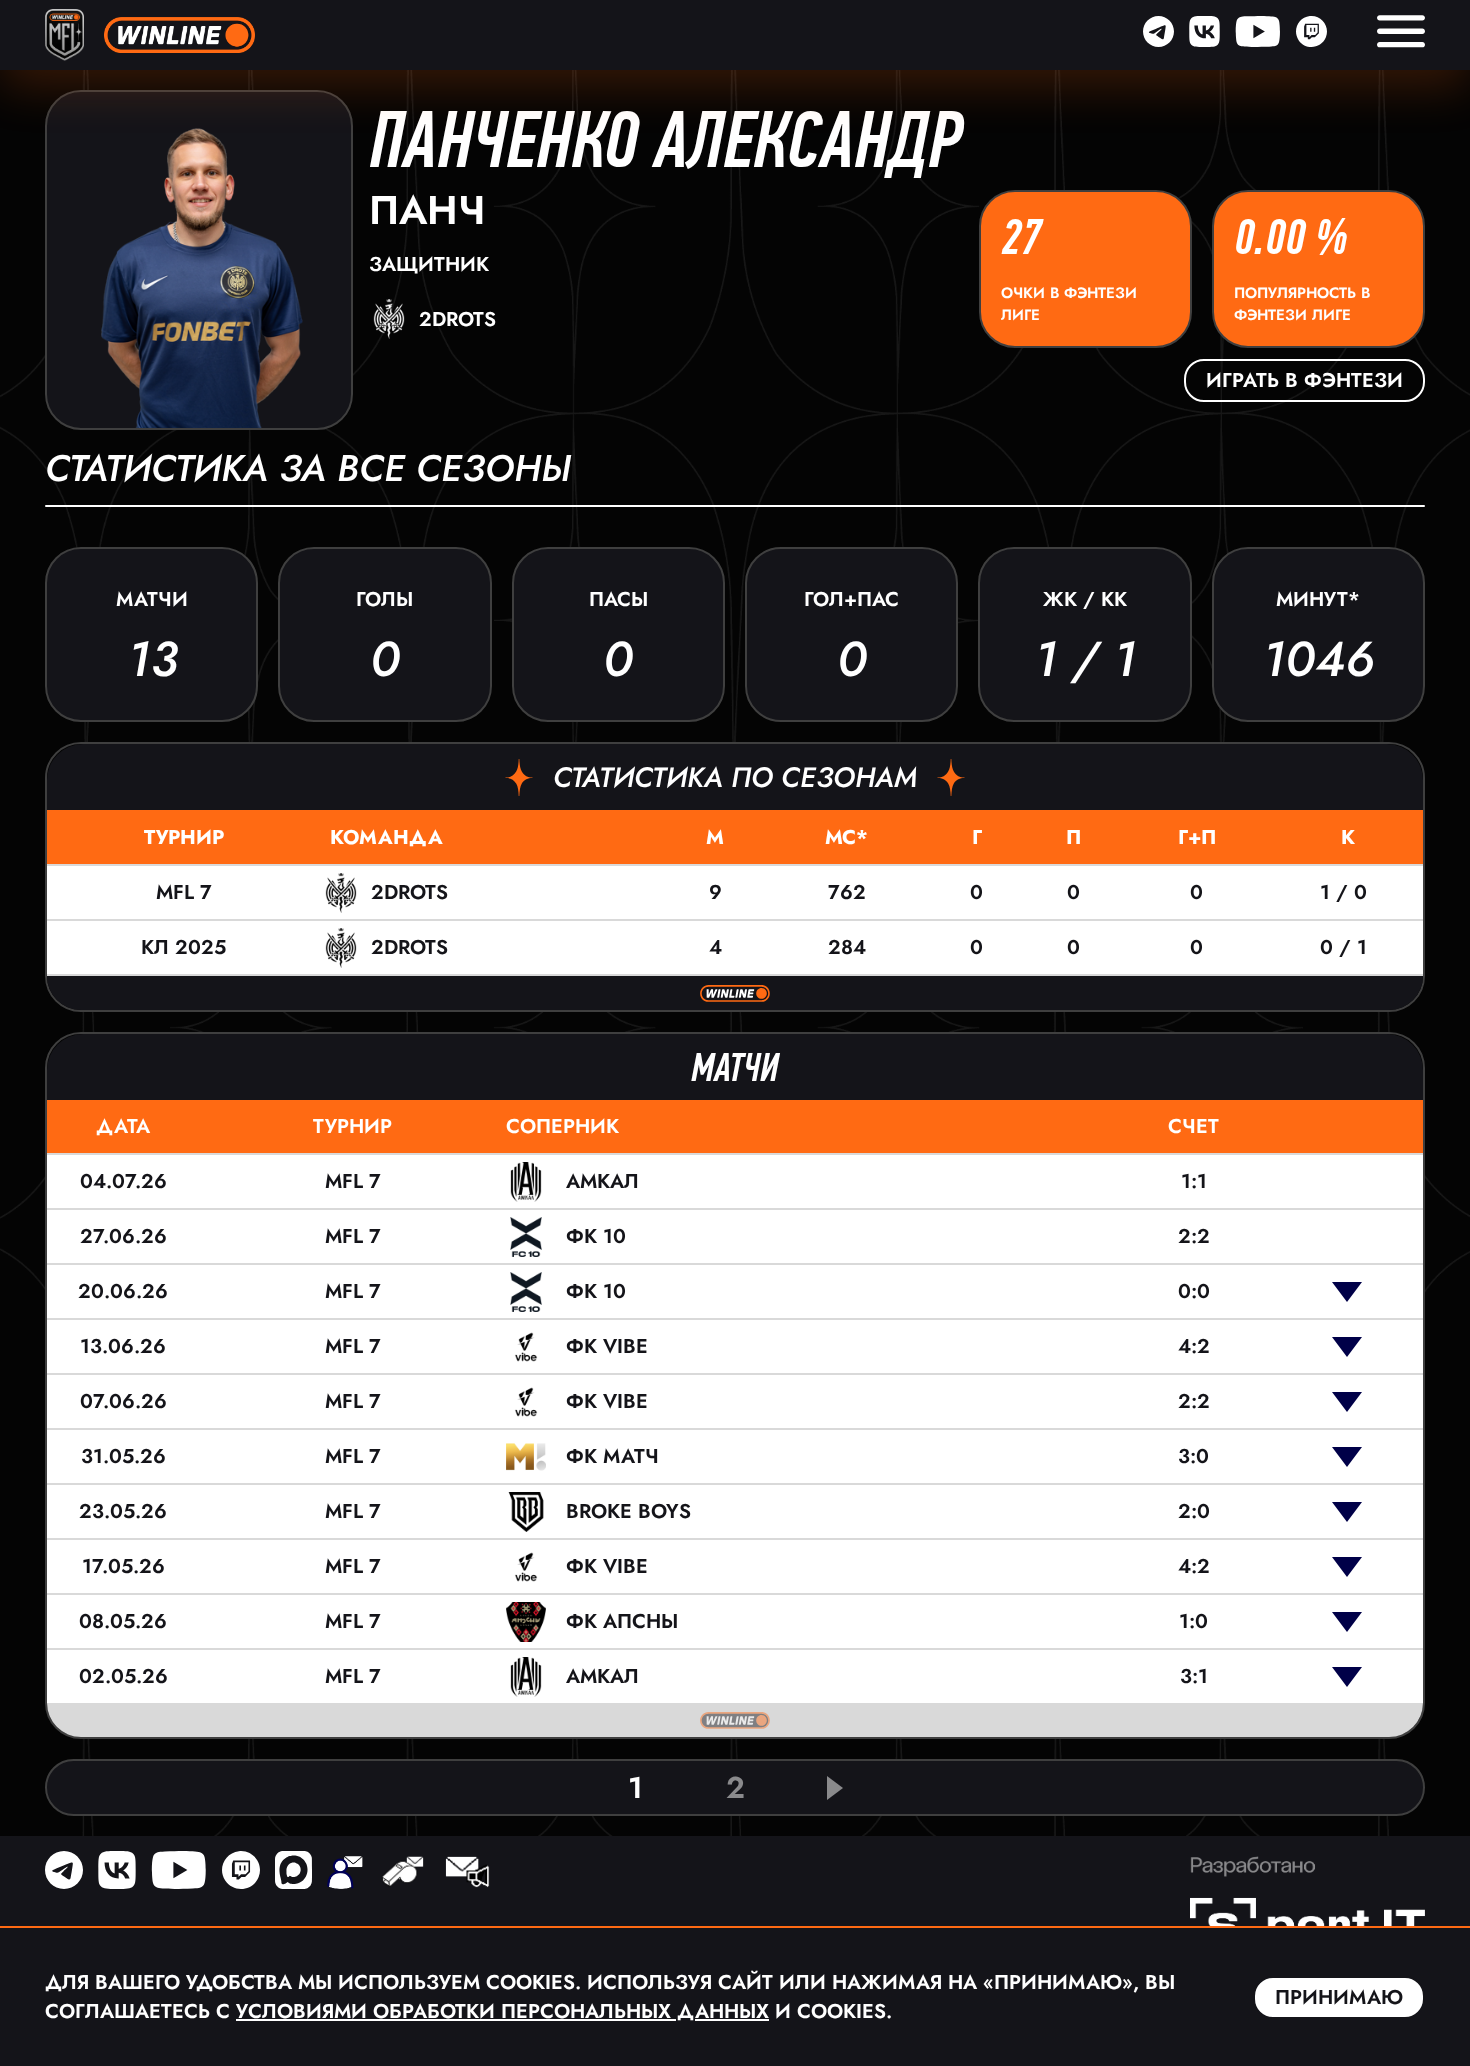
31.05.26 (123, 1456)
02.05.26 (123, 1676)
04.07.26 (123, 1181)
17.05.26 (123, 1566)
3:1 (1194, 1676)
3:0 (1193, 1456)
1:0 (1193, 1621)
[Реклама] (466, 1874)
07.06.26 (123, 1401)
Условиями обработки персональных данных (502, 2011)
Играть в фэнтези (1304, 380)
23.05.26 (123, 1511)
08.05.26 (123, 1621)
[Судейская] (402, 1874)
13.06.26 (123, 1346)
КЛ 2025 (183, 947)
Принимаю (1339, 1997)
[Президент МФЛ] (345, 1874)
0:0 (1194, 1291)
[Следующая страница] (835, 1788)
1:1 (1194, 1181)
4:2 (1194, 1346)
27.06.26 (123, 1236)
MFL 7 (184, 892)
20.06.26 (123, 1291)
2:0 (1194, 1511)
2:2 (1194, 1236)
